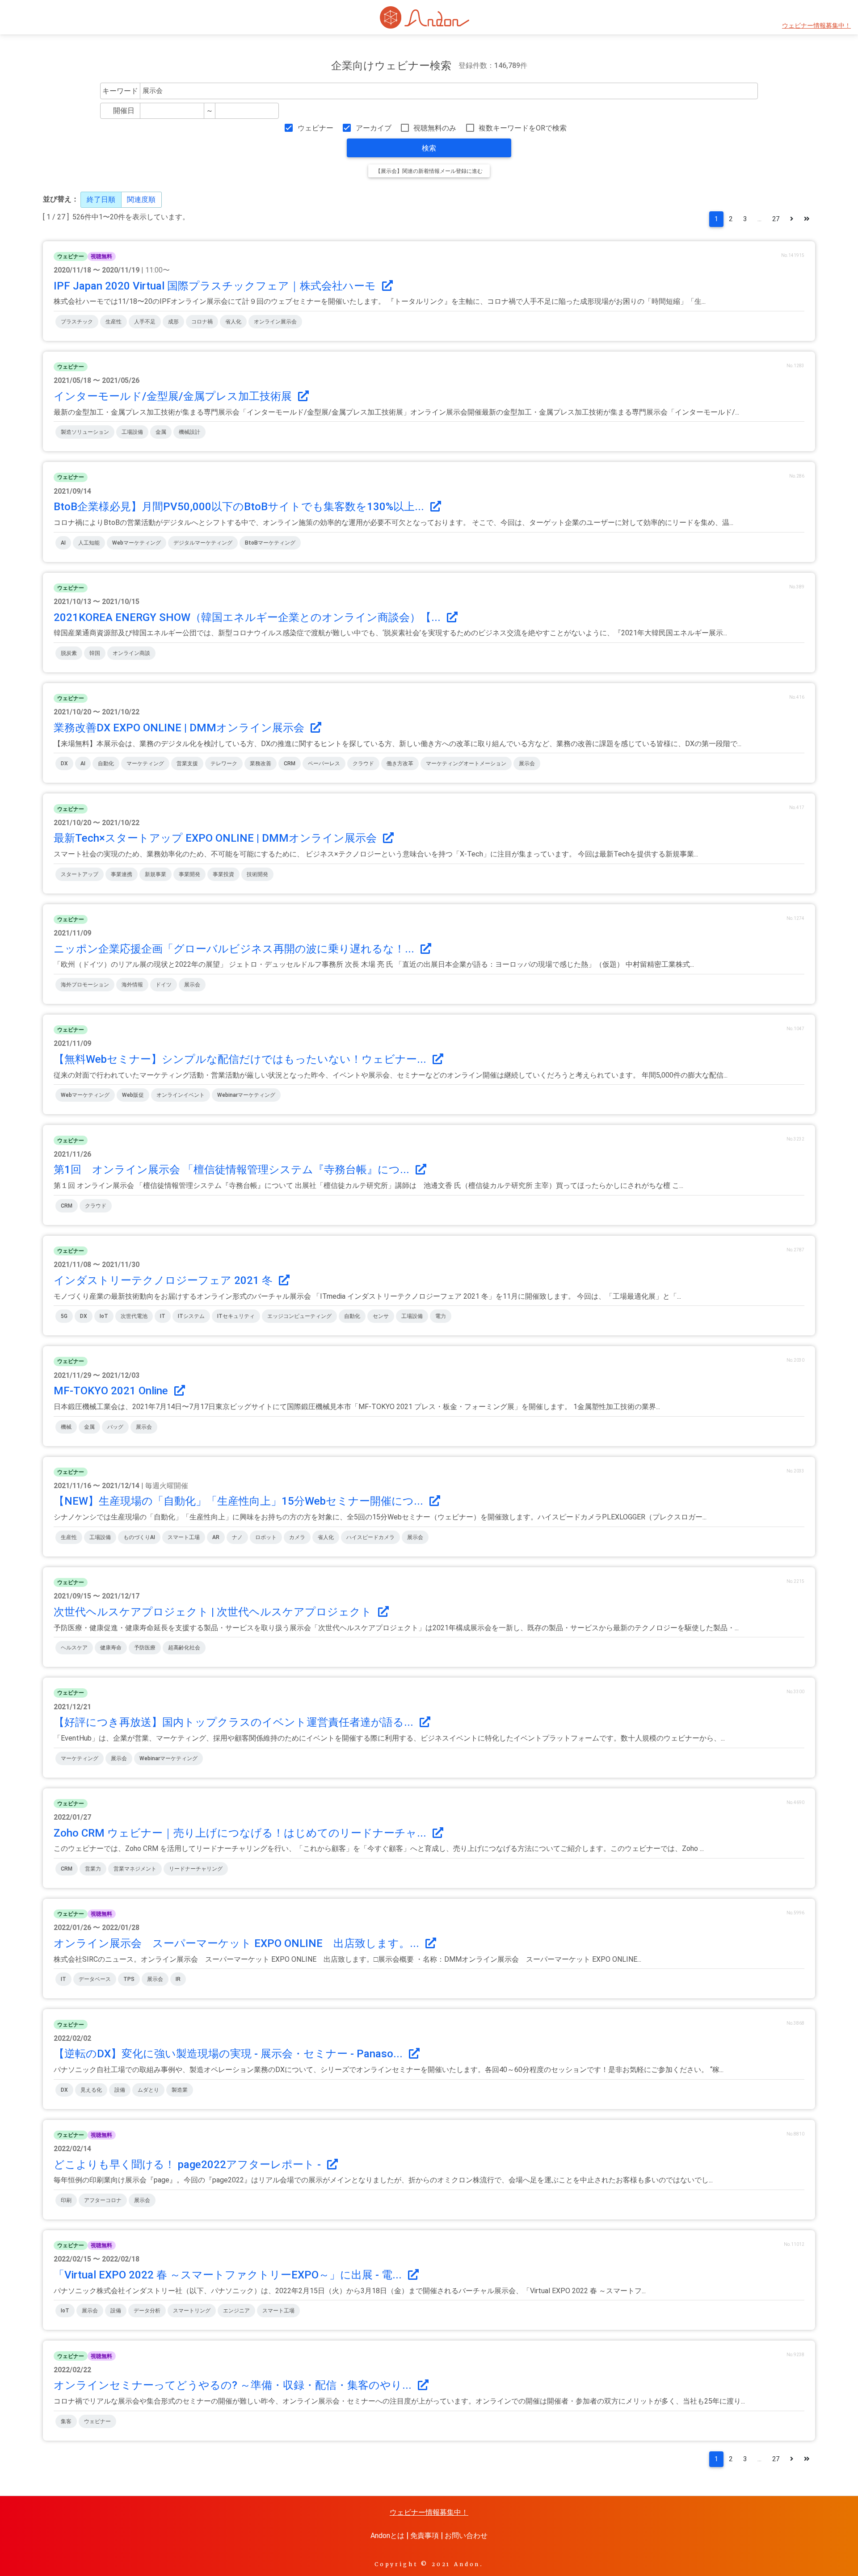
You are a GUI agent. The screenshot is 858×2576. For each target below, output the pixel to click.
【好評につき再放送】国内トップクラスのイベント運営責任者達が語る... (235, 1722)
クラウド (363, 764)
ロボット (266, 1537)
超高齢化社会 (184, 1648)
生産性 (114, 322)
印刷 (66, 2200)
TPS (129, 1979)
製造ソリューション (85, 432)
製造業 (180, 2090)
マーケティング (145, 764)
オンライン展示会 (275, 322)
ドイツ (164, 985)
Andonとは (387, 2536)
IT (163, 1316)
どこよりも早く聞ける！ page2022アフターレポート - (189, 2165)
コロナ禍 (202, 322)
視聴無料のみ (435, 128)
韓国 (95, 653)
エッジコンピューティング (299, 1316)
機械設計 (189, 432)
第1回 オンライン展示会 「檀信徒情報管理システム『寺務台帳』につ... (233, 1170)
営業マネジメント (135, 1869)
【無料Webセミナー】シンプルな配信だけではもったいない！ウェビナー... (241, 1059)
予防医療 (145, 1648)
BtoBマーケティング (270, 543)
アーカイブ (373, 128)
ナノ (237, 1537)
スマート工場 (184, 1537)
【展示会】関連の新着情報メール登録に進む (429, 171)
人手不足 (145, 322)
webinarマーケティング (246, 1095)
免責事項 (425, 2536)
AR (216, 1537)
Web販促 (133, 1095)
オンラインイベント (181, 1095)
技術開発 (257, 874)
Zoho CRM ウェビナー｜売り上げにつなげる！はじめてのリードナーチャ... (241, 1833)
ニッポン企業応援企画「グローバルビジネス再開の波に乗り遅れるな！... (235, 949)
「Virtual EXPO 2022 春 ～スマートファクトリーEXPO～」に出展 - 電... (229, 2275)
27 (776, 219)
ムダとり (148, 2090)
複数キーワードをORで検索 (523, 128)
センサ (381, 1316)
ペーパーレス (324, 764)
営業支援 (187, 764)
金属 (161, 432)
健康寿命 (111, 1648)
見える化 (91, 2090)
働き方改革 (400, 764)
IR (178, 1979)
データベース (95, 1979)
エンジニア (236, 2311)
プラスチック (77, 322)
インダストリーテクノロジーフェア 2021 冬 (164, 1280)
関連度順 (141, 199)
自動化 (106, 764)
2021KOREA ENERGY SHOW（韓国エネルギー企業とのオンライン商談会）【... (248, 617)
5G (64, 1316)
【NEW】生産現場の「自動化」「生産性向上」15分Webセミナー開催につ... (240, 1501)
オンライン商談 (131, 653)
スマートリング (192, 2311)
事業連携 (122, 874)
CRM (290, 764)
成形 (173, 322)
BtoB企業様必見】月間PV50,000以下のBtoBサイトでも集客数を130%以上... (240, 507)
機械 (66, 1427)
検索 (429, 148)
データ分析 (147, 2311)
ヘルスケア (74, 1648)
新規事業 (156, 874)
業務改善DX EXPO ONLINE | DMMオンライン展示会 (180, 728)
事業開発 (189, 874)
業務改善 (261, 764)
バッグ (115, 1427)
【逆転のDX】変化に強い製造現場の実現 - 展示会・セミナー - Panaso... (229, 2054)
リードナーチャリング (196, 1869)
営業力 (93, 1869)
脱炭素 (69, 653)
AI (63, 543)
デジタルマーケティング (203, 543)
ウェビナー (315, 128)
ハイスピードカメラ (370, 1537)
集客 (66, 2421)
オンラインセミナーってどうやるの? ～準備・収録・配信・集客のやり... (234, 2385)
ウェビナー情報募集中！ (816, 26)
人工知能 (89, 543)
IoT (104, 1316)
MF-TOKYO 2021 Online (112, 1391)
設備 (120, 2090)
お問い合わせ (466, 2536)
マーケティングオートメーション (466, 764)
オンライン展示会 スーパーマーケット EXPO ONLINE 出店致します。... (238, 1943)
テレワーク (224, 764)
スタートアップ (80, 874)
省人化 (233, 322)
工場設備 (132, 432)
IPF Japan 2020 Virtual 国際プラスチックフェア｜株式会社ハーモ (216, 286)
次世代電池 (134, 1316)
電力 (441, 1316)
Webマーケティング (137, 543)
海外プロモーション (85, 985)
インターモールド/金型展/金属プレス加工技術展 (174, 396)
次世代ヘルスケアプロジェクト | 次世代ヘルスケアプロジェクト (214, 1612)
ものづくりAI (139, 1537)
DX (64, 764)
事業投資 (223, 874)
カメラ (297, 1537)
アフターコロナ (103, 2200)
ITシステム (191, 1316)
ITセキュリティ (236, 1316)
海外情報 (132, 985)
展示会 (527, 764)
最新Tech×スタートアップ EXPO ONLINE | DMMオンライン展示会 (217, 838)
